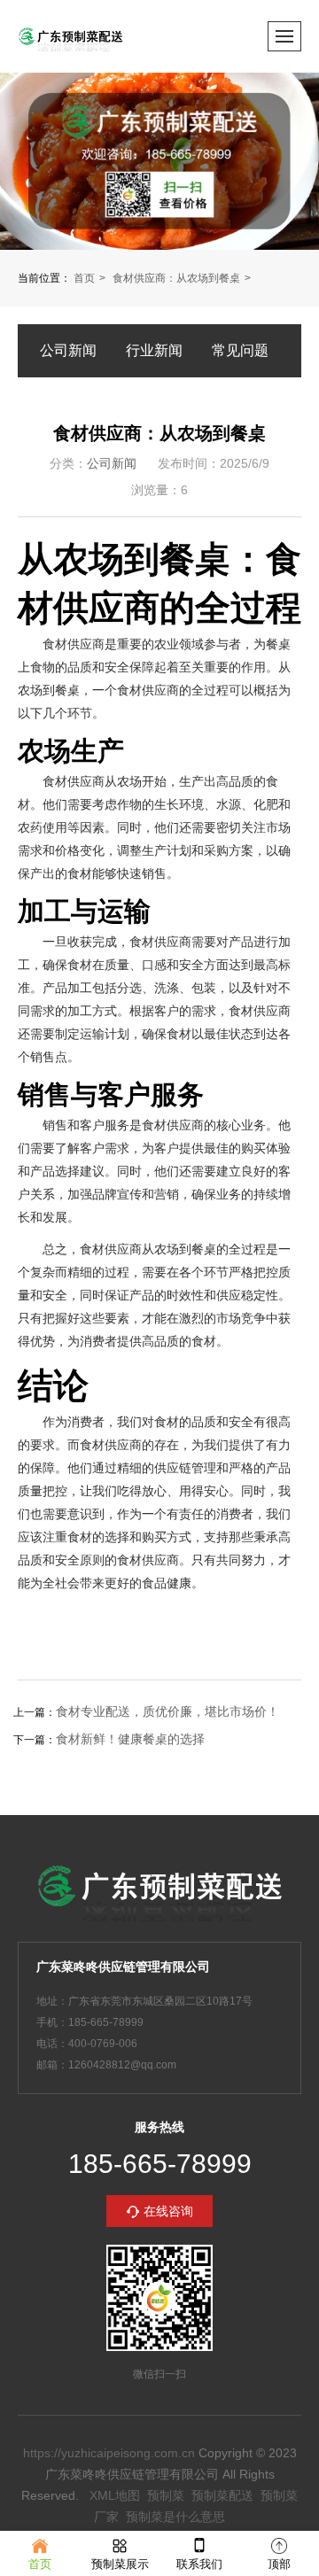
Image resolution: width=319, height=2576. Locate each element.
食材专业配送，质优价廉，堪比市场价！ (167, 1711)
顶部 (279, 2564)
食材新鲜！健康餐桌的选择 (130, 1739)
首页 (84, 278)
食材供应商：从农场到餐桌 (176, 278)
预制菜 (166, 2495)
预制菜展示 (120, 2564)
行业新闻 (154, 350)
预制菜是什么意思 (175, 2517)
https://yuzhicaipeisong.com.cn (109, 2453)
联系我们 (199, 2564)
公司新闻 (68, 350)
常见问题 (240, 350)
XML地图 (115, 2495)
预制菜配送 (222, 2495)
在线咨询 (168, 2211)
